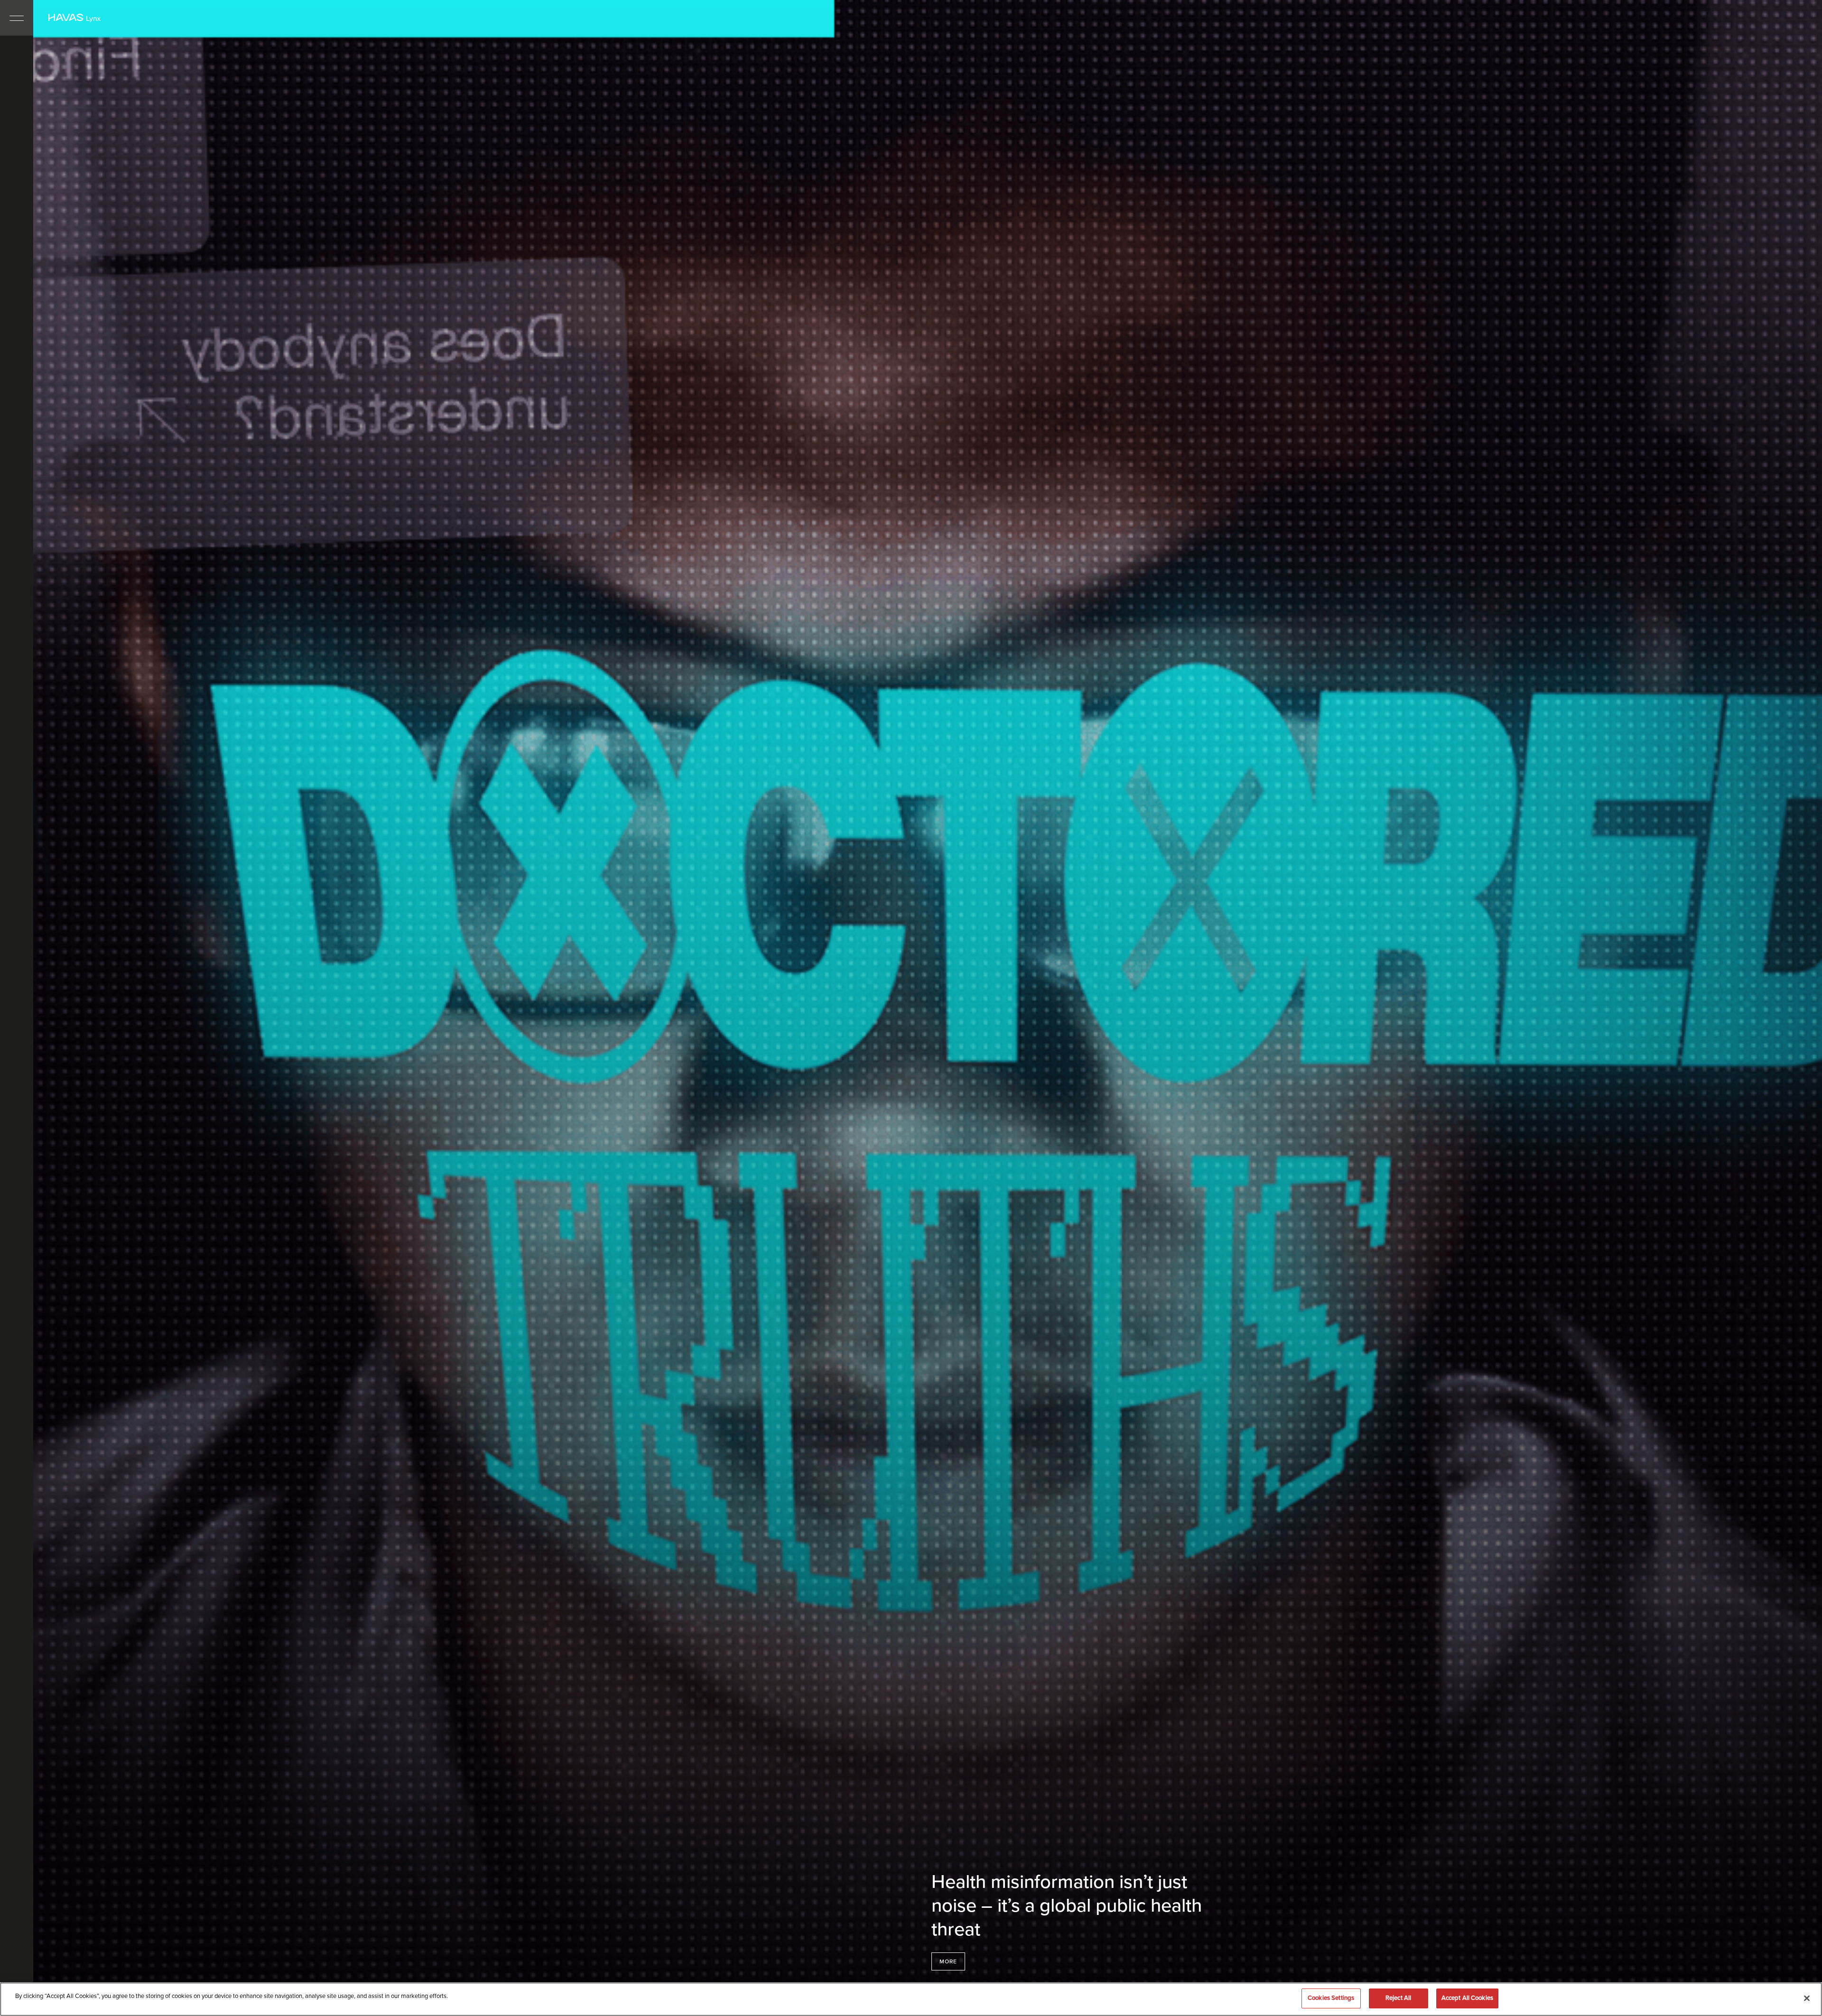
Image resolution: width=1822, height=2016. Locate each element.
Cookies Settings (1331, 1998)
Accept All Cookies (1467, 1998)
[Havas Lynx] (74, 18)
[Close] (1807, 1998)
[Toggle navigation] (17, 18)
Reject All (1398, 1998)
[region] (911, 1999)
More (948, 1961)
